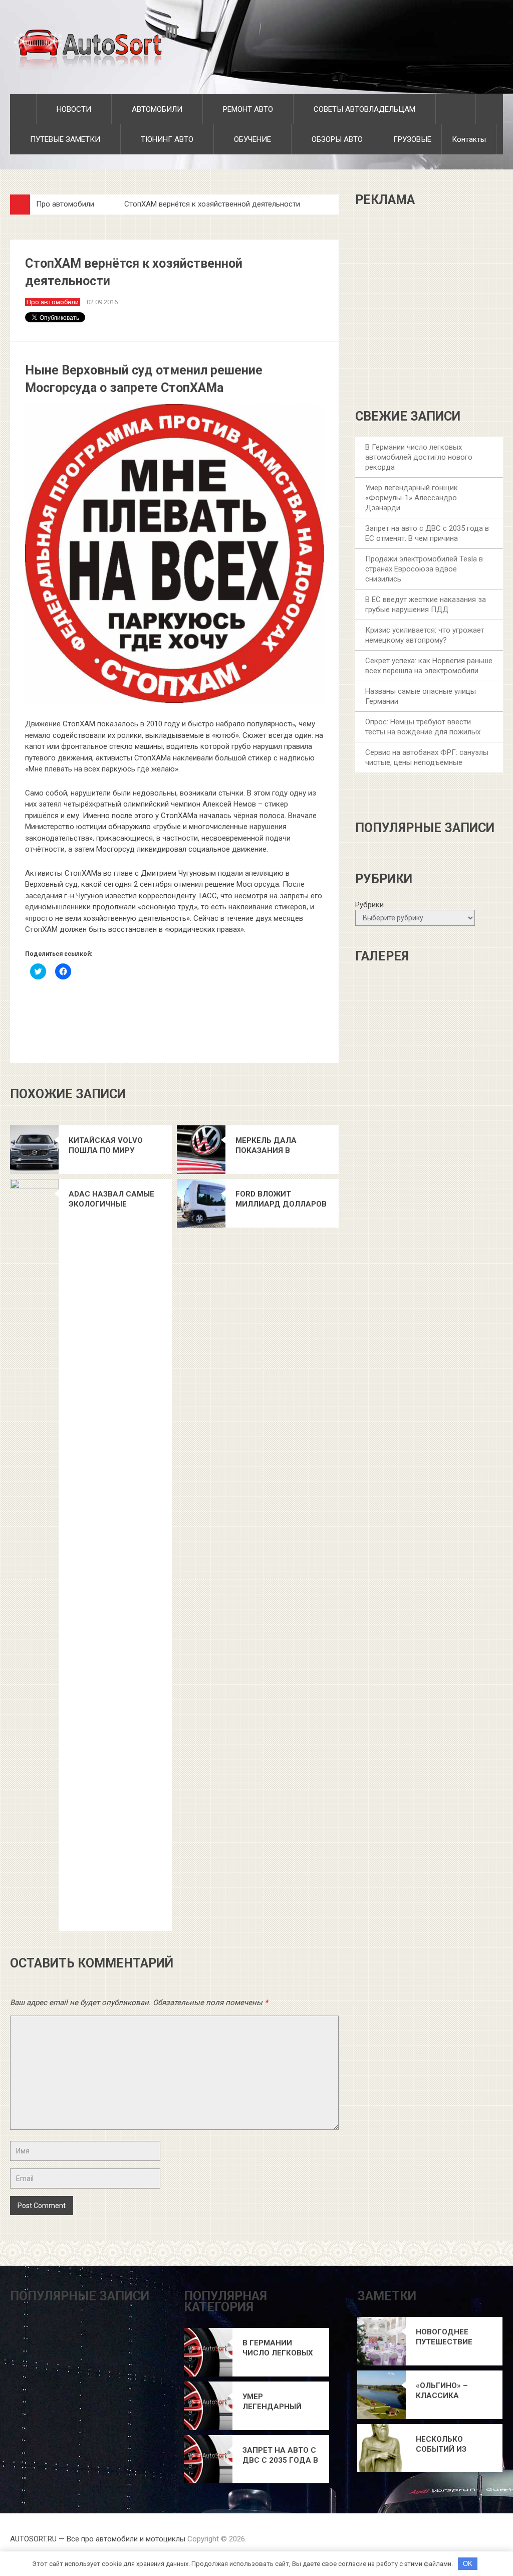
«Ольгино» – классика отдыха (442, 2391)
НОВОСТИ (73, 109)
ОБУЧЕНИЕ (251, 139)
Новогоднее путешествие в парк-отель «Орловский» (444, 2337)
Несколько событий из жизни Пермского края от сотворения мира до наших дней (451, 2444)
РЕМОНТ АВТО (247, 109)
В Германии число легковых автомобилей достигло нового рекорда (419, 457)
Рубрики (369, 905)
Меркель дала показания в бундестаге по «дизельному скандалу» (267, 1146)
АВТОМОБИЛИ (156, 109)
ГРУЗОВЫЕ (412, 139)
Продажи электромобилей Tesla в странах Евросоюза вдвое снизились (424, 569)
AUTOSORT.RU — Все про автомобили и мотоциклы (98, 2539)
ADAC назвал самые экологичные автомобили (111, 1199)
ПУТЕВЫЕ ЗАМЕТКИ (64, 139)
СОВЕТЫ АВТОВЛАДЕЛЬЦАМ (363, 109)
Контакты (469, 139)
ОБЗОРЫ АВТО (336, 139)
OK (468, 2564)
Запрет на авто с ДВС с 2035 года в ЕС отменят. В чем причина (281, 2455)
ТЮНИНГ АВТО (166, 139)
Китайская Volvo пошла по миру (106, 1145)
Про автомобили (65, 204)
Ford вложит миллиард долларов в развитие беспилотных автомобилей (281, 1199)
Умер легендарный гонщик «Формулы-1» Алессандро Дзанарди (412, 498)
